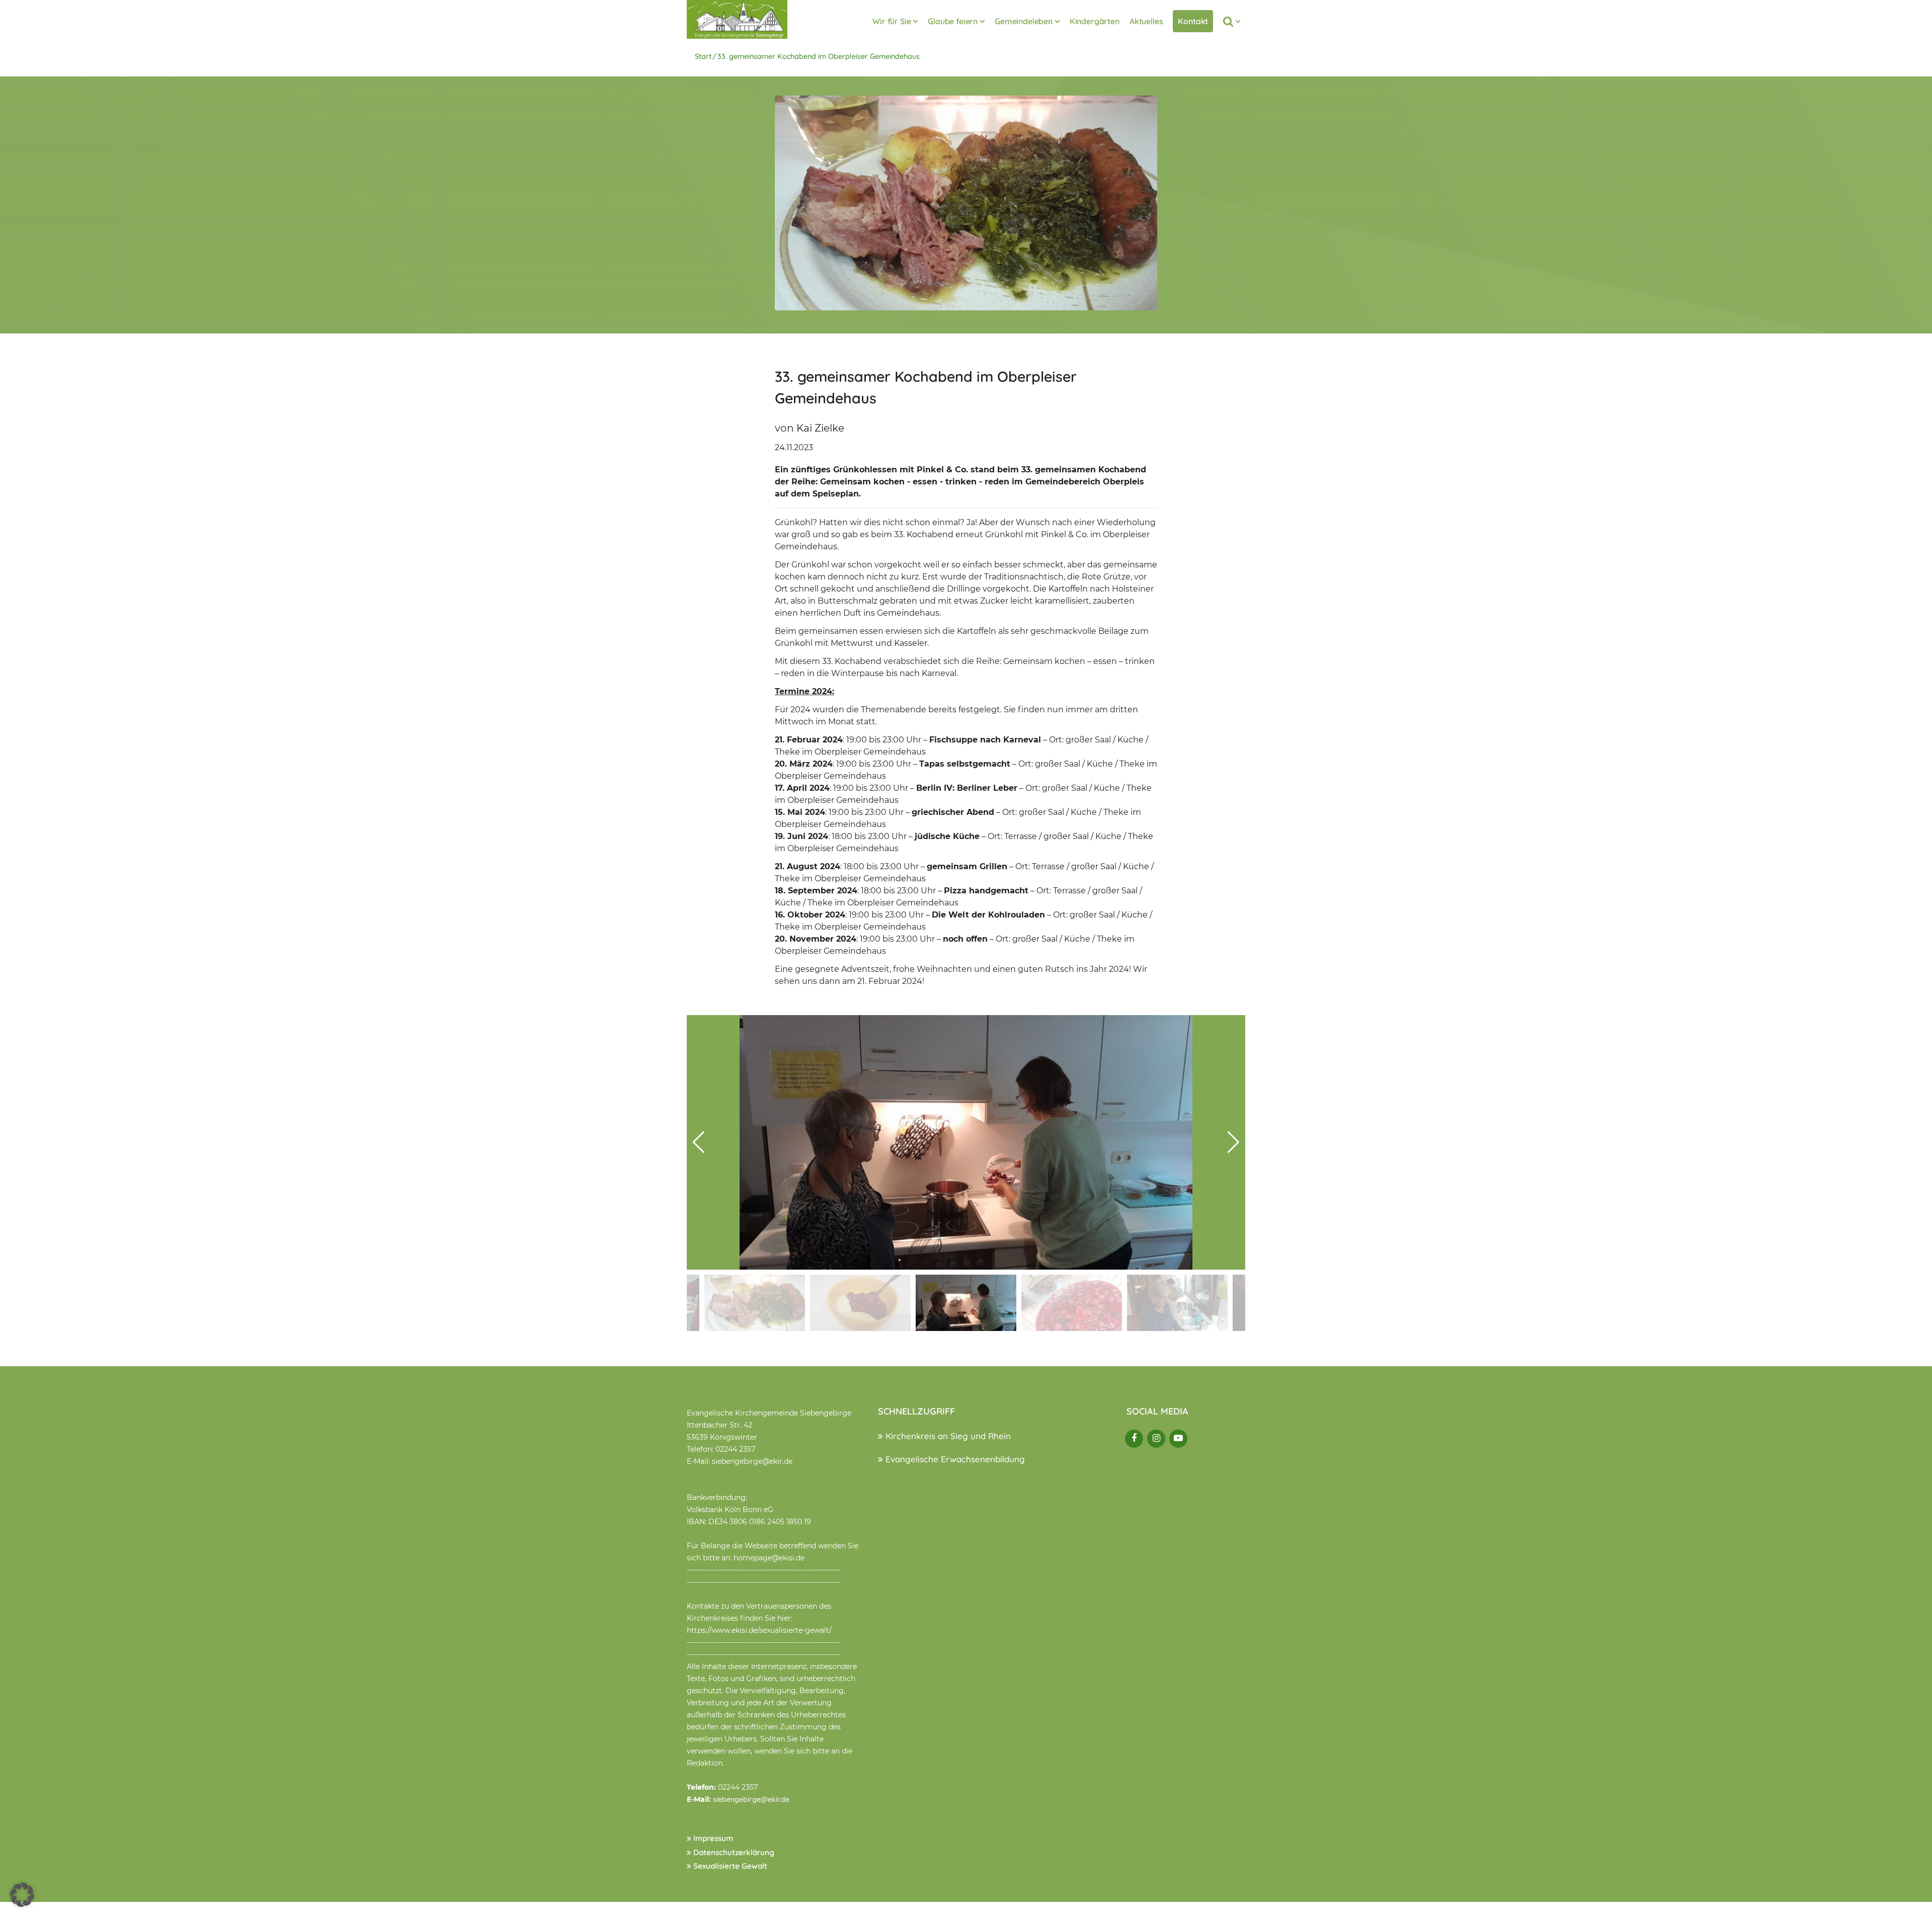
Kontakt (1193, 21)
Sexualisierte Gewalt (729, 1866)
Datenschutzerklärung (733, 1852)
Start (703, 56)
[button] (1233, 1142)
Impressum (712, 1838)
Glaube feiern (953, 21)
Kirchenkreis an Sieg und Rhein (947, 1436)
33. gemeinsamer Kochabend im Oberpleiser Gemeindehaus (819, 56)
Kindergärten (1095, 21)
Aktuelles (1146, 21)
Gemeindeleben (1024, 21)
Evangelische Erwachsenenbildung (954, 1459)
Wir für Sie (892, 21)
